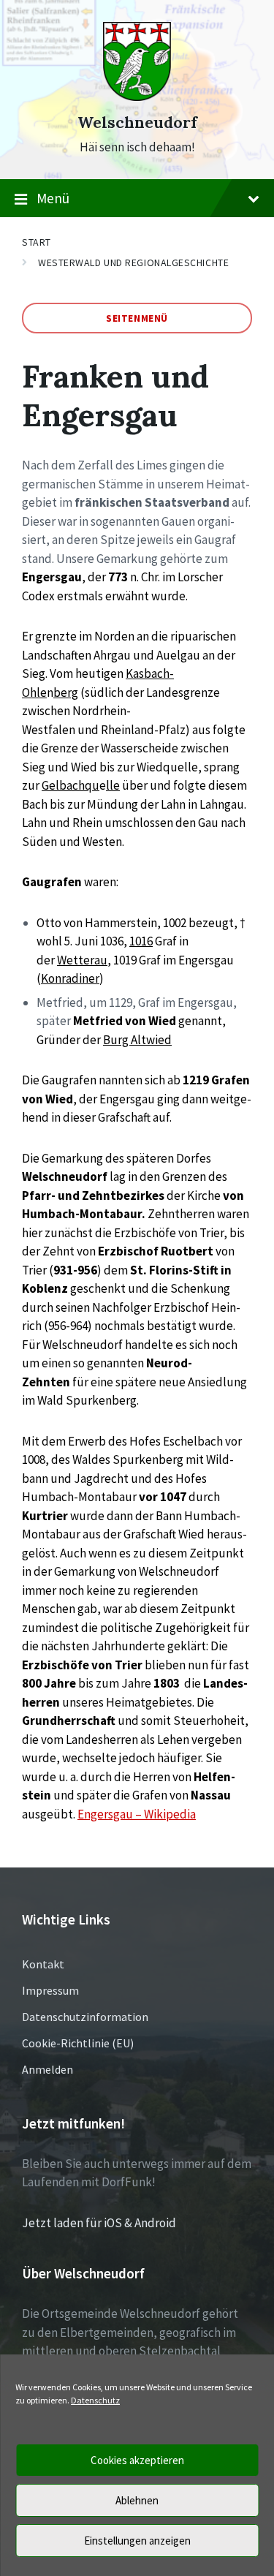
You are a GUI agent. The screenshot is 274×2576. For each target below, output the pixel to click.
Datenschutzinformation (85, 2017)
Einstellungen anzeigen (137, 2541)
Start (37, 242)
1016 (141, 941)
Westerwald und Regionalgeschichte (133, 262)
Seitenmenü (137, 318)
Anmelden (47, 2069)
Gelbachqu (71, 785)
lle (113, 785)
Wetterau (82, 960)
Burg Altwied (137, 1040)
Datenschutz (95, 2400)
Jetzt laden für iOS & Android (99, 2223)
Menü (53, 198)
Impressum (50, 1990)
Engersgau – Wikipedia (137, 1814)
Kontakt (43, 1964)
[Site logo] (137, 97)
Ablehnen (137, 2500)
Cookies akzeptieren (137, 2460)
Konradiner (70, 978)
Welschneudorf (137, 122)
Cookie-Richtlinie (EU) (78, 2043)
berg (66, 692)
